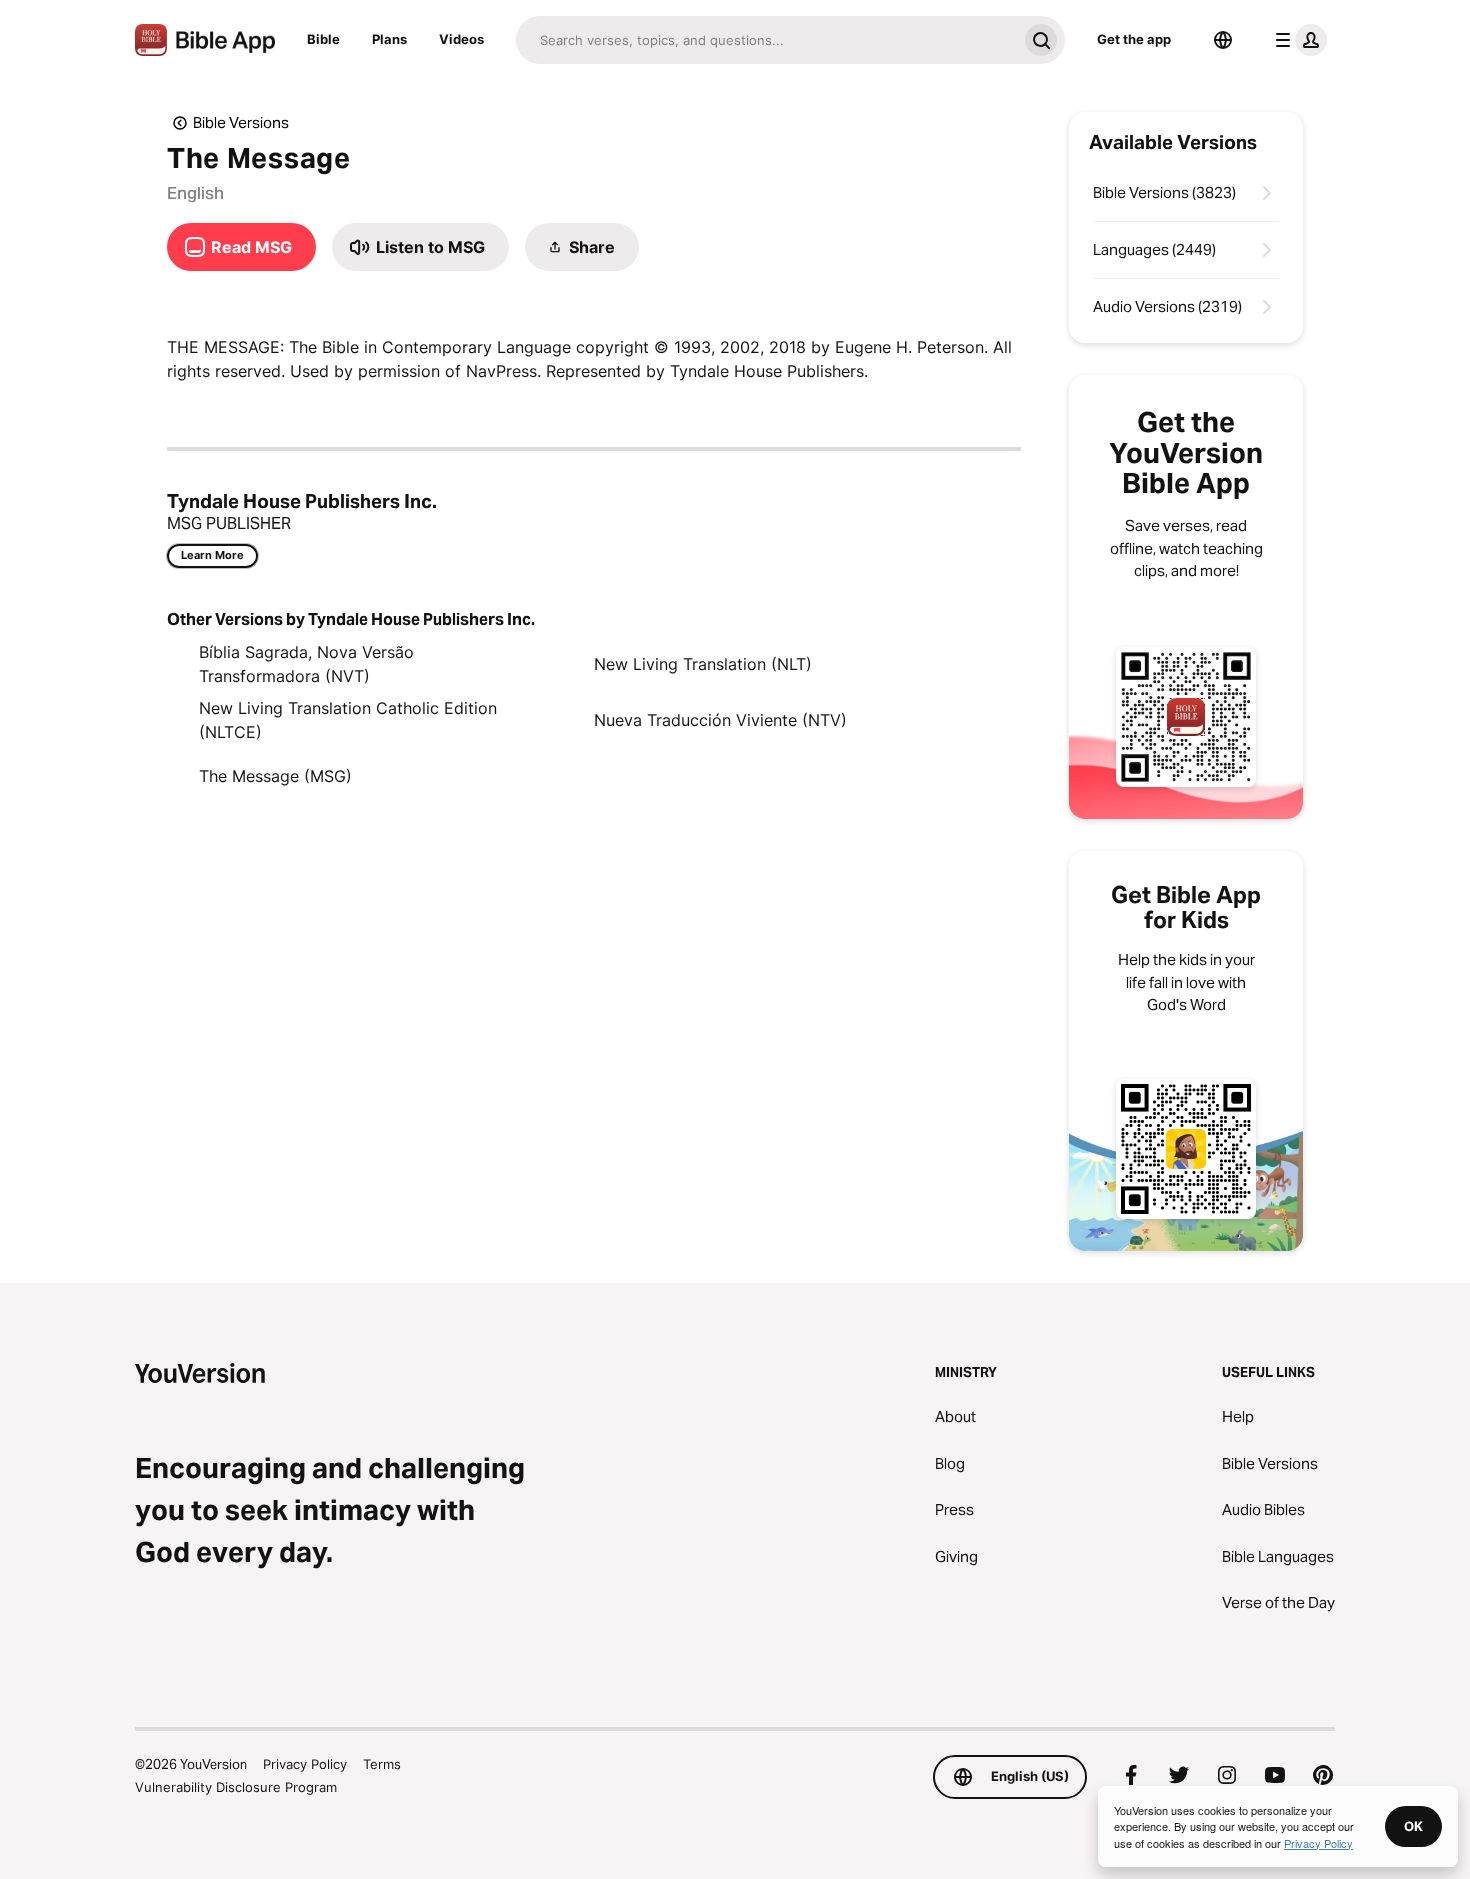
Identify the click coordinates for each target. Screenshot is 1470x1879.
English (195, 193)
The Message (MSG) (275, 776)
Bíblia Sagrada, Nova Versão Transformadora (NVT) (306, 664)
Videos (461, 39)
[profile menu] (1297, 40)
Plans (389, 39)
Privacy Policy (305, 1764)
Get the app (1134, 39)
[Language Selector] (1223, 40)
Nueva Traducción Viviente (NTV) (720, 720)
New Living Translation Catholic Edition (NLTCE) (348, 720)
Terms (382, 1764)
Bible (323, 39)
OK (1413, 1826)
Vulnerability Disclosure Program (236, 1787)
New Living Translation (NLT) (703, 664)
